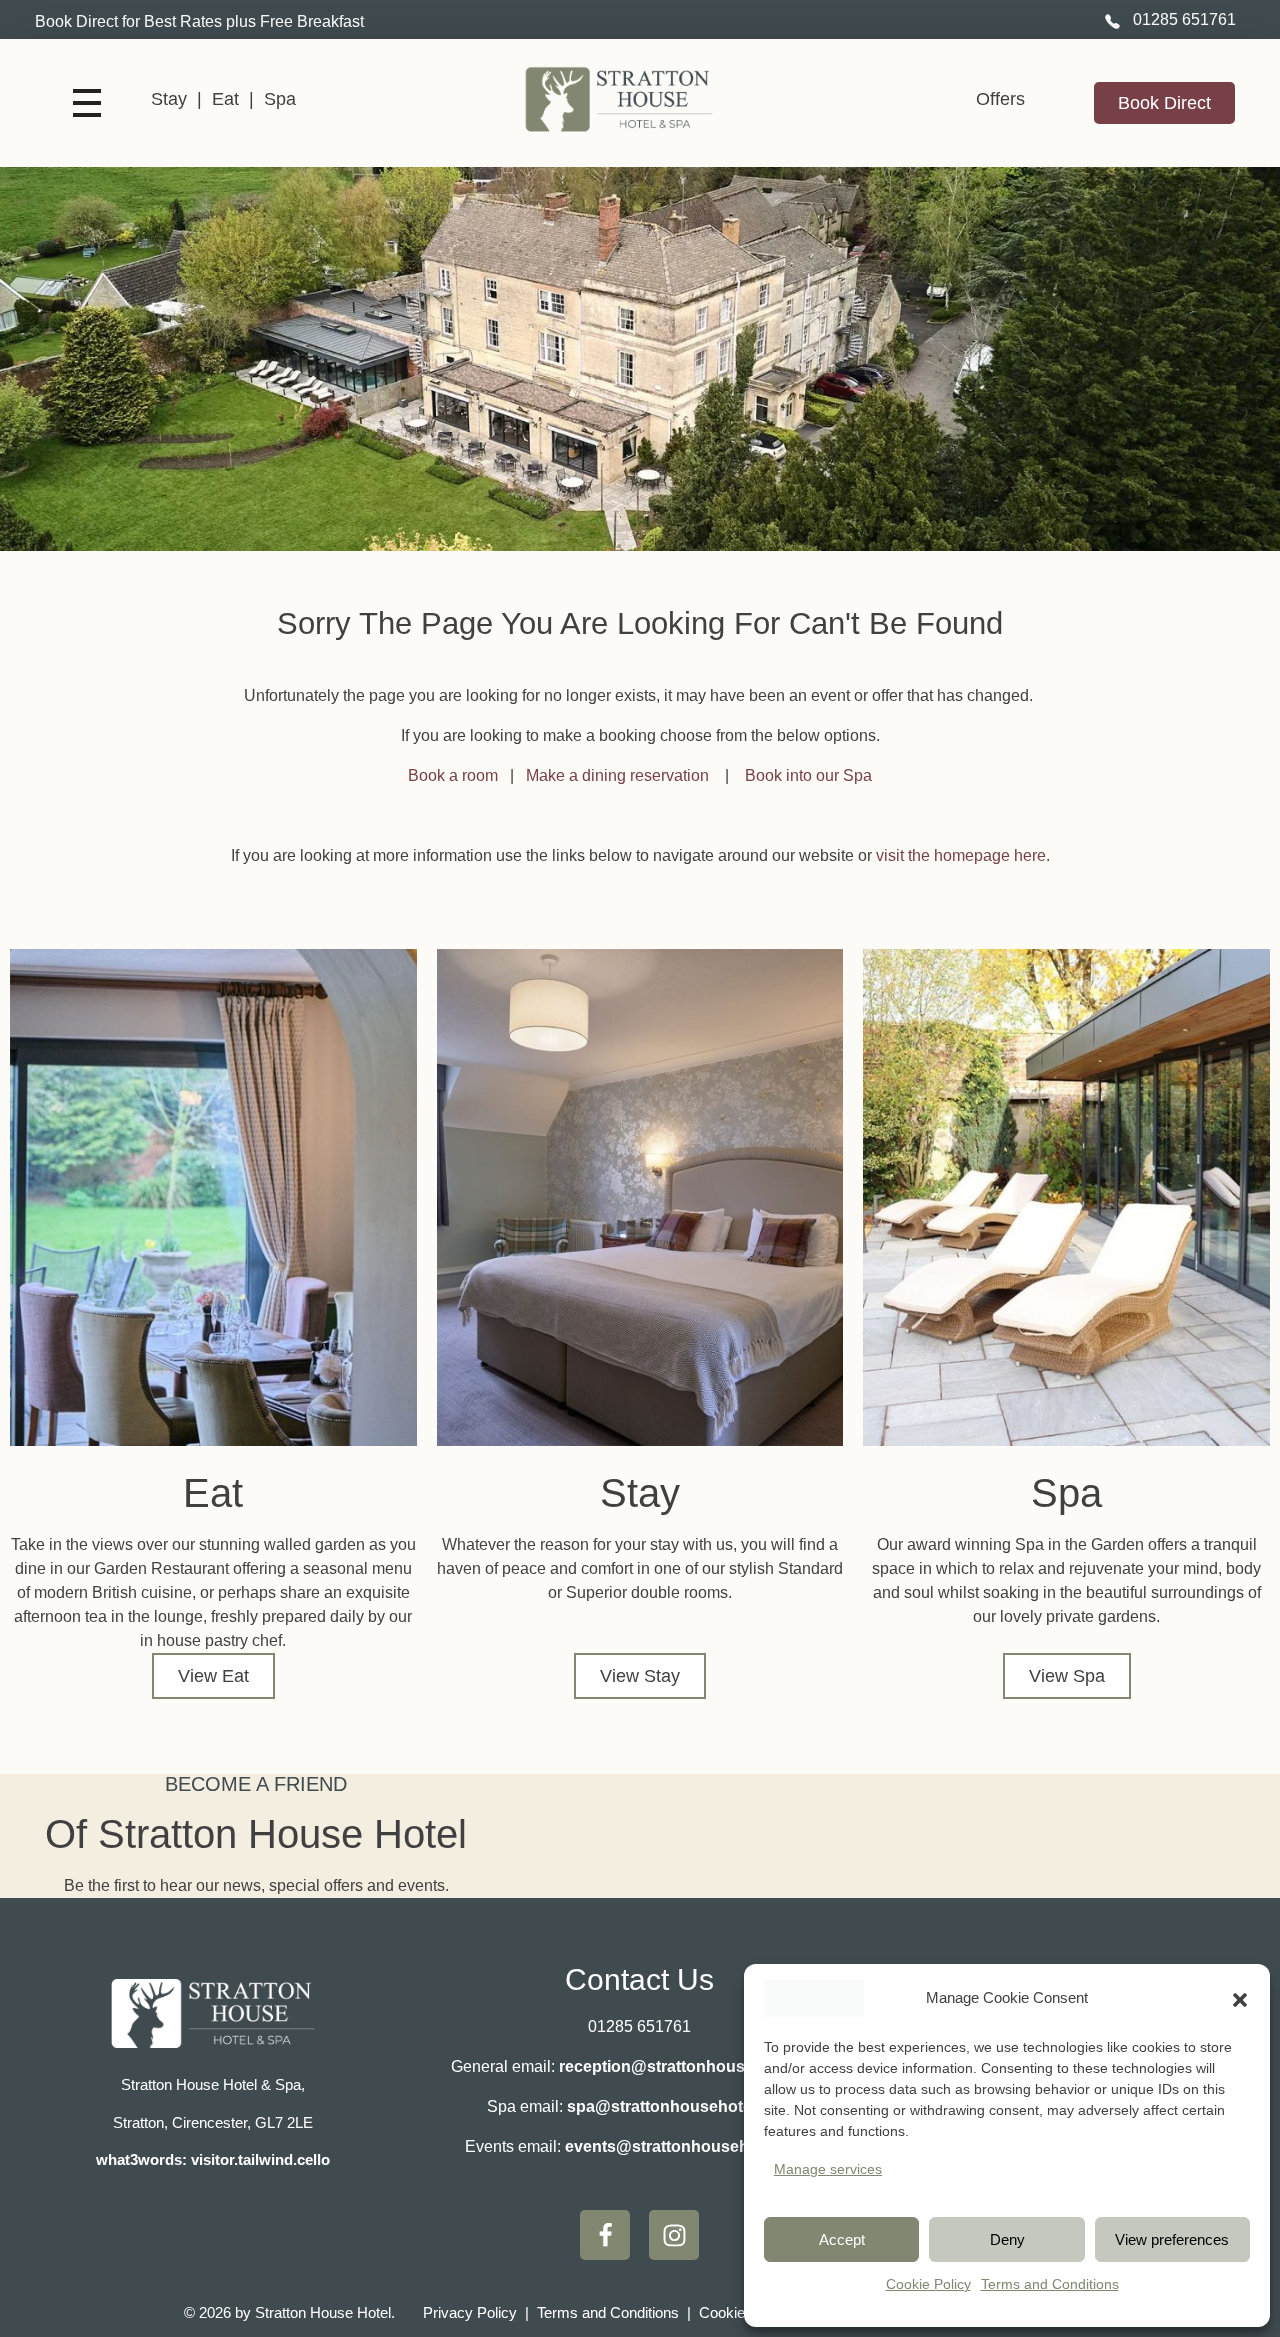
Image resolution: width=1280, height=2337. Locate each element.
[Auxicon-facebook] (605, 2235)
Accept (842, 2239)
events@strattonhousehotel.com (689, 2146)
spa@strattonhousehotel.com (680, 2106)
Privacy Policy (470, 2312)
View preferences (1172, 2239)
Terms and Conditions (1050, 2284)
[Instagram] (674, 2235)
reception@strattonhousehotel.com (694, 2066)
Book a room (453, 775)
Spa (280, 99)
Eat (225, 99)
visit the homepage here (961, 855)
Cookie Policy (928, 2284)
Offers (1000, 99)
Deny (1007, 2239)
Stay (169, 99)
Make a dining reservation (619, 775)
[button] (1240, 1998)
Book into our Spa (808, 775)
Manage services (828, 2169)
